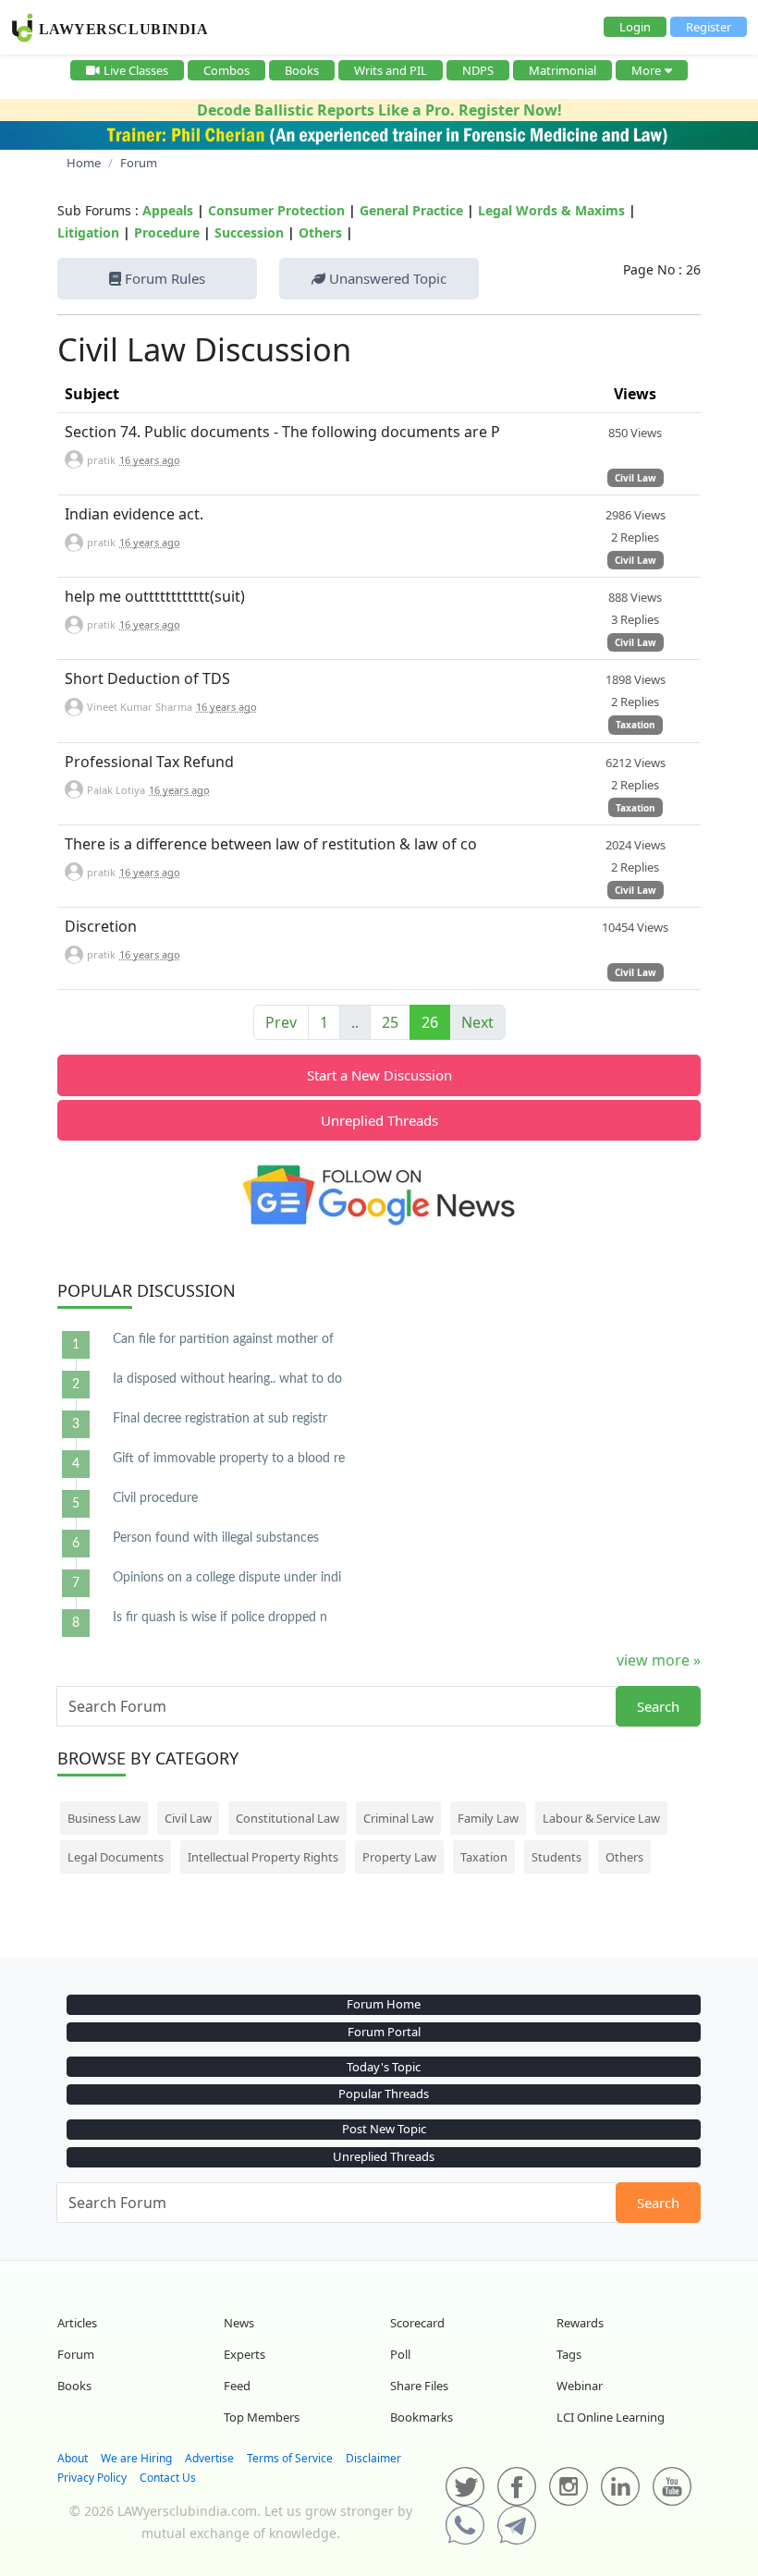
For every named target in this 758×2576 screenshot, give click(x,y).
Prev (281, 1022)
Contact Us (168, 2478)
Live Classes (136, 70)
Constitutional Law (287, 1818)
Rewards (580, 2323)
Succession (249, 232)
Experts (245, 2354)
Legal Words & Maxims (551, 210)
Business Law (104, 1818)
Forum (76, 2354)
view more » (659, 1660)
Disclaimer (373, 2458)
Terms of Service (290, 2458)
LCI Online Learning (611, 2417)
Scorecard (417, 2323)
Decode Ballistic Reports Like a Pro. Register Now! (379, 110)
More (646, 70)
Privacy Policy (92, 2478)
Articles (77, 2323)
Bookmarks (422, 2417)
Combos (226, 70)
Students (556, 1857)
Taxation (636, 725)
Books (302, 70)
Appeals (168, 210)
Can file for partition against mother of (223, 1339)
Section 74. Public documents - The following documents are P (282, 432)
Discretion (101, 926)
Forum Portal (384, 2032)
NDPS (478, 70)
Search (658, 1706)
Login (635, 27)
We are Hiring (136, 2458)
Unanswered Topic (386, 278)
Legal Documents (116, 1857)
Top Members (262, 2417)
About (73, 2458)
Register (709, 27)
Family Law (488, 1818)
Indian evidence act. (134, 514)
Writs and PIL (391, 70)
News (239, 2323)
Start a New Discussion (379, 1075)
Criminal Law (398, 1818)
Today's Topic (384, 2067)
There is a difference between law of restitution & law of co (271, 844)
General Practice (411, 210)
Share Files (419, 2386)
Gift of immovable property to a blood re (229, 1459)
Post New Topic (384, 2129)
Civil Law (636, 478)
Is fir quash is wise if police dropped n (220, 1618)
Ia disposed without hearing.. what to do (227, 1379)
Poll (400, 2354)
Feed (237, 2386)
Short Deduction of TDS (147, 678)
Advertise (209, 2458)
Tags (569, 2354)
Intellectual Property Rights (263, 1857)
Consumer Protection (276, 210)
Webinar (580, 2386)
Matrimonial (562, 70)
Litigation (88, 232)
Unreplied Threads (379, 1120)
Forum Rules (163, 278)
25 (390, 1022)
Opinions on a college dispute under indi (227, 1578)
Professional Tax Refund (149, 762)
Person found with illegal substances (216, 1538)
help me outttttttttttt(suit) (155, 596)
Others (320, 232)
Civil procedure (155, 1498)
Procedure (167, 232)
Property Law (399, 1857)
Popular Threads (384, 2094)
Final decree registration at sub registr (220, 1419)
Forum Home (384, 2004)
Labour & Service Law (601, 1818)
